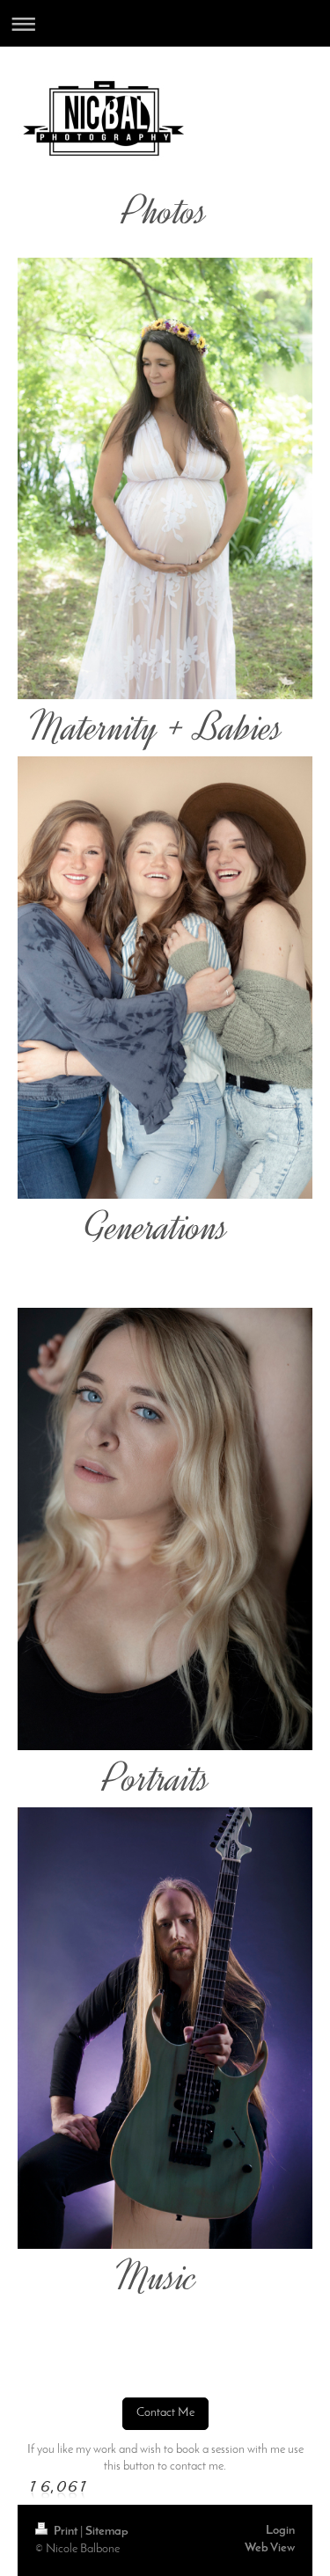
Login (280, 2531)
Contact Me (165, 2413)
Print (66, 2532)
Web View (270, 2548)
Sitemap (107, 2532)
